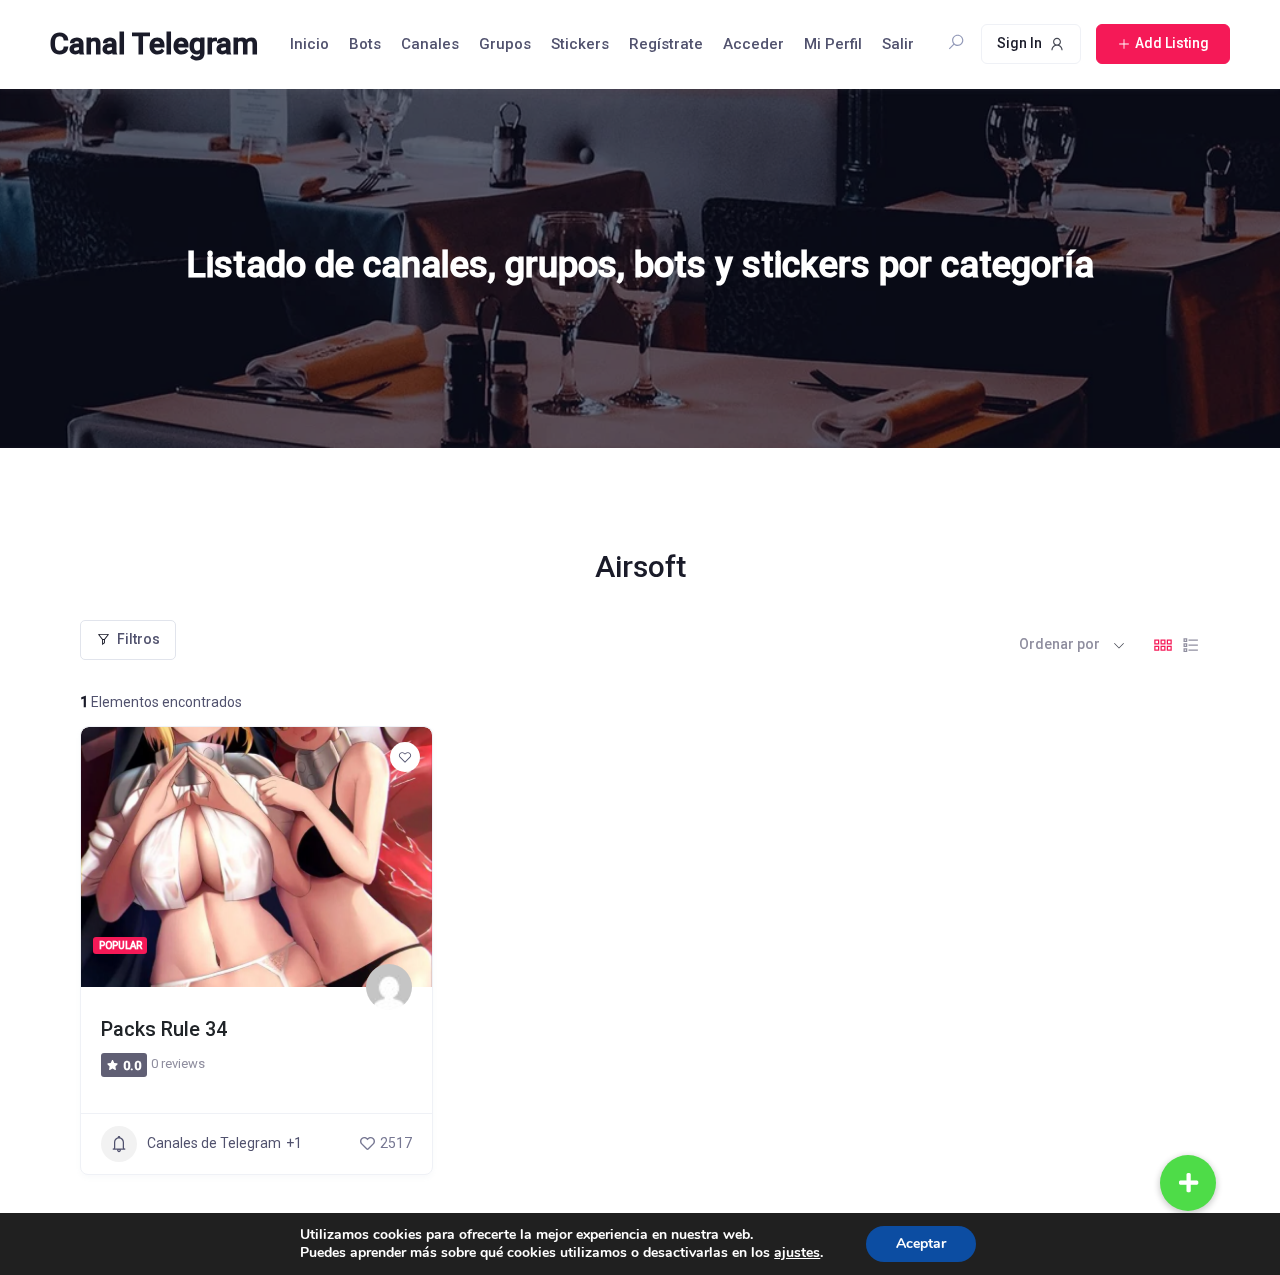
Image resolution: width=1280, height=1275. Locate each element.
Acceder (753, 44)
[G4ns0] (389, 987)
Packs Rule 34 (164, 1029)
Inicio (309, 44)
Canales (430, 44)
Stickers (580, 44)
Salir (898, 44)
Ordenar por (1059, 644)
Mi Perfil (833, 44)
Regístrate (666, 44)
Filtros (138, 639)
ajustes (797, 1253)
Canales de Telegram (214, 1143)
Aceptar (921, 1243)
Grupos (505, 44)
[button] (1188, 1183)
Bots (365, 44)
